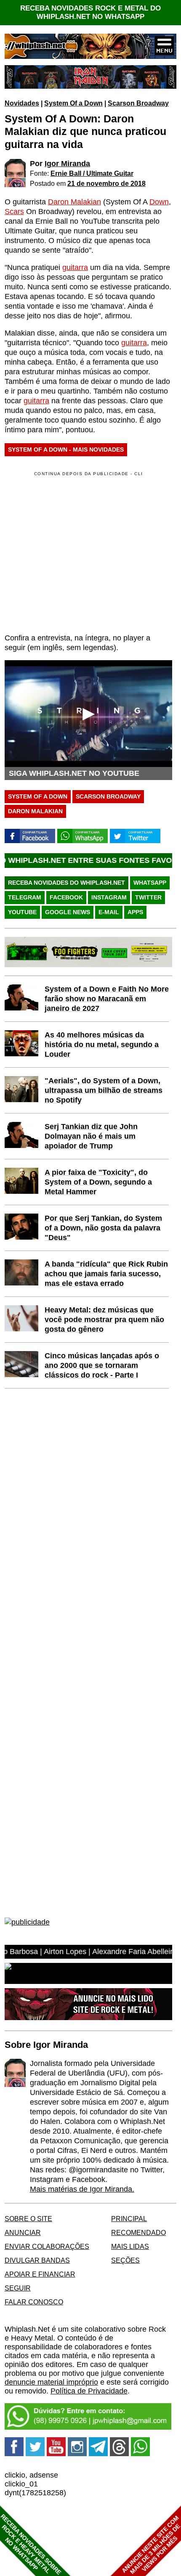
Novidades (22, 103)
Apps (135, 912)
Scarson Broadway (138, 103)
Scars (14, 212)
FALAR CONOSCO (34, 2302)
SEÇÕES (125, 2260)
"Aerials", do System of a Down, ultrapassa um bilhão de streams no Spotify (104, 1090)
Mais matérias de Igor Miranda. (82, 2189)
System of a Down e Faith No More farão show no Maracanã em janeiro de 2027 (107, 999)
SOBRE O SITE (28, 2219)
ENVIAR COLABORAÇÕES (47, 2246)
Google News (68, 912)
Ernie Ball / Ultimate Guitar (92, 173)
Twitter (148, 897)
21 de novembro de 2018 (106, 183)
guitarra (75, 267)
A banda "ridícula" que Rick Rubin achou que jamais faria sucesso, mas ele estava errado (106, 1274)
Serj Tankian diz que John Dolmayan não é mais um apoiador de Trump (91, 1136)
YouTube (22, 912)
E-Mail (109, 912)
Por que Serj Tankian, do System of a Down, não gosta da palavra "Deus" (103, 1228)
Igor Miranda (67, 164)
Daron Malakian (75, 202)
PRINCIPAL (129, 2219)
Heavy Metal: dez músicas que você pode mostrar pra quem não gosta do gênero (104, 1320)
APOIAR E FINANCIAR (40, 2274)
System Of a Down (73, 103)
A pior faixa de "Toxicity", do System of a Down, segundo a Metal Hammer (98, 1182)
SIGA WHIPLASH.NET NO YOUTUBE (74, 773)
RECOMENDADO (138, 2232)
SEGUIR (18, 2288)
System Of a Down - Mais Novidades (66, 450)
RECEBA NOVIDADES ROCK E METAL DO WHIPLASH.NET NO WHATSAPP (90, 12)
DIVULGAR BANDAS (37, 2260)
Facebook (66, 897)
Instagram (109, 897)
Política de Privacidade (89, 2391)
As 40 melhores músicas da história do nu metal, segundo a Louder (102, 1045)
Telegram (25, 897)
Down (159, 202)
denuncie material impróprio (51, 2382)
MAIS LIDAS (130, 2246)
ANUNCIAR (23, 2232)
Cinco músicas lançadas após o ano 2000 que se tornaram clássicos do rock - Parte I (102, 1365)
